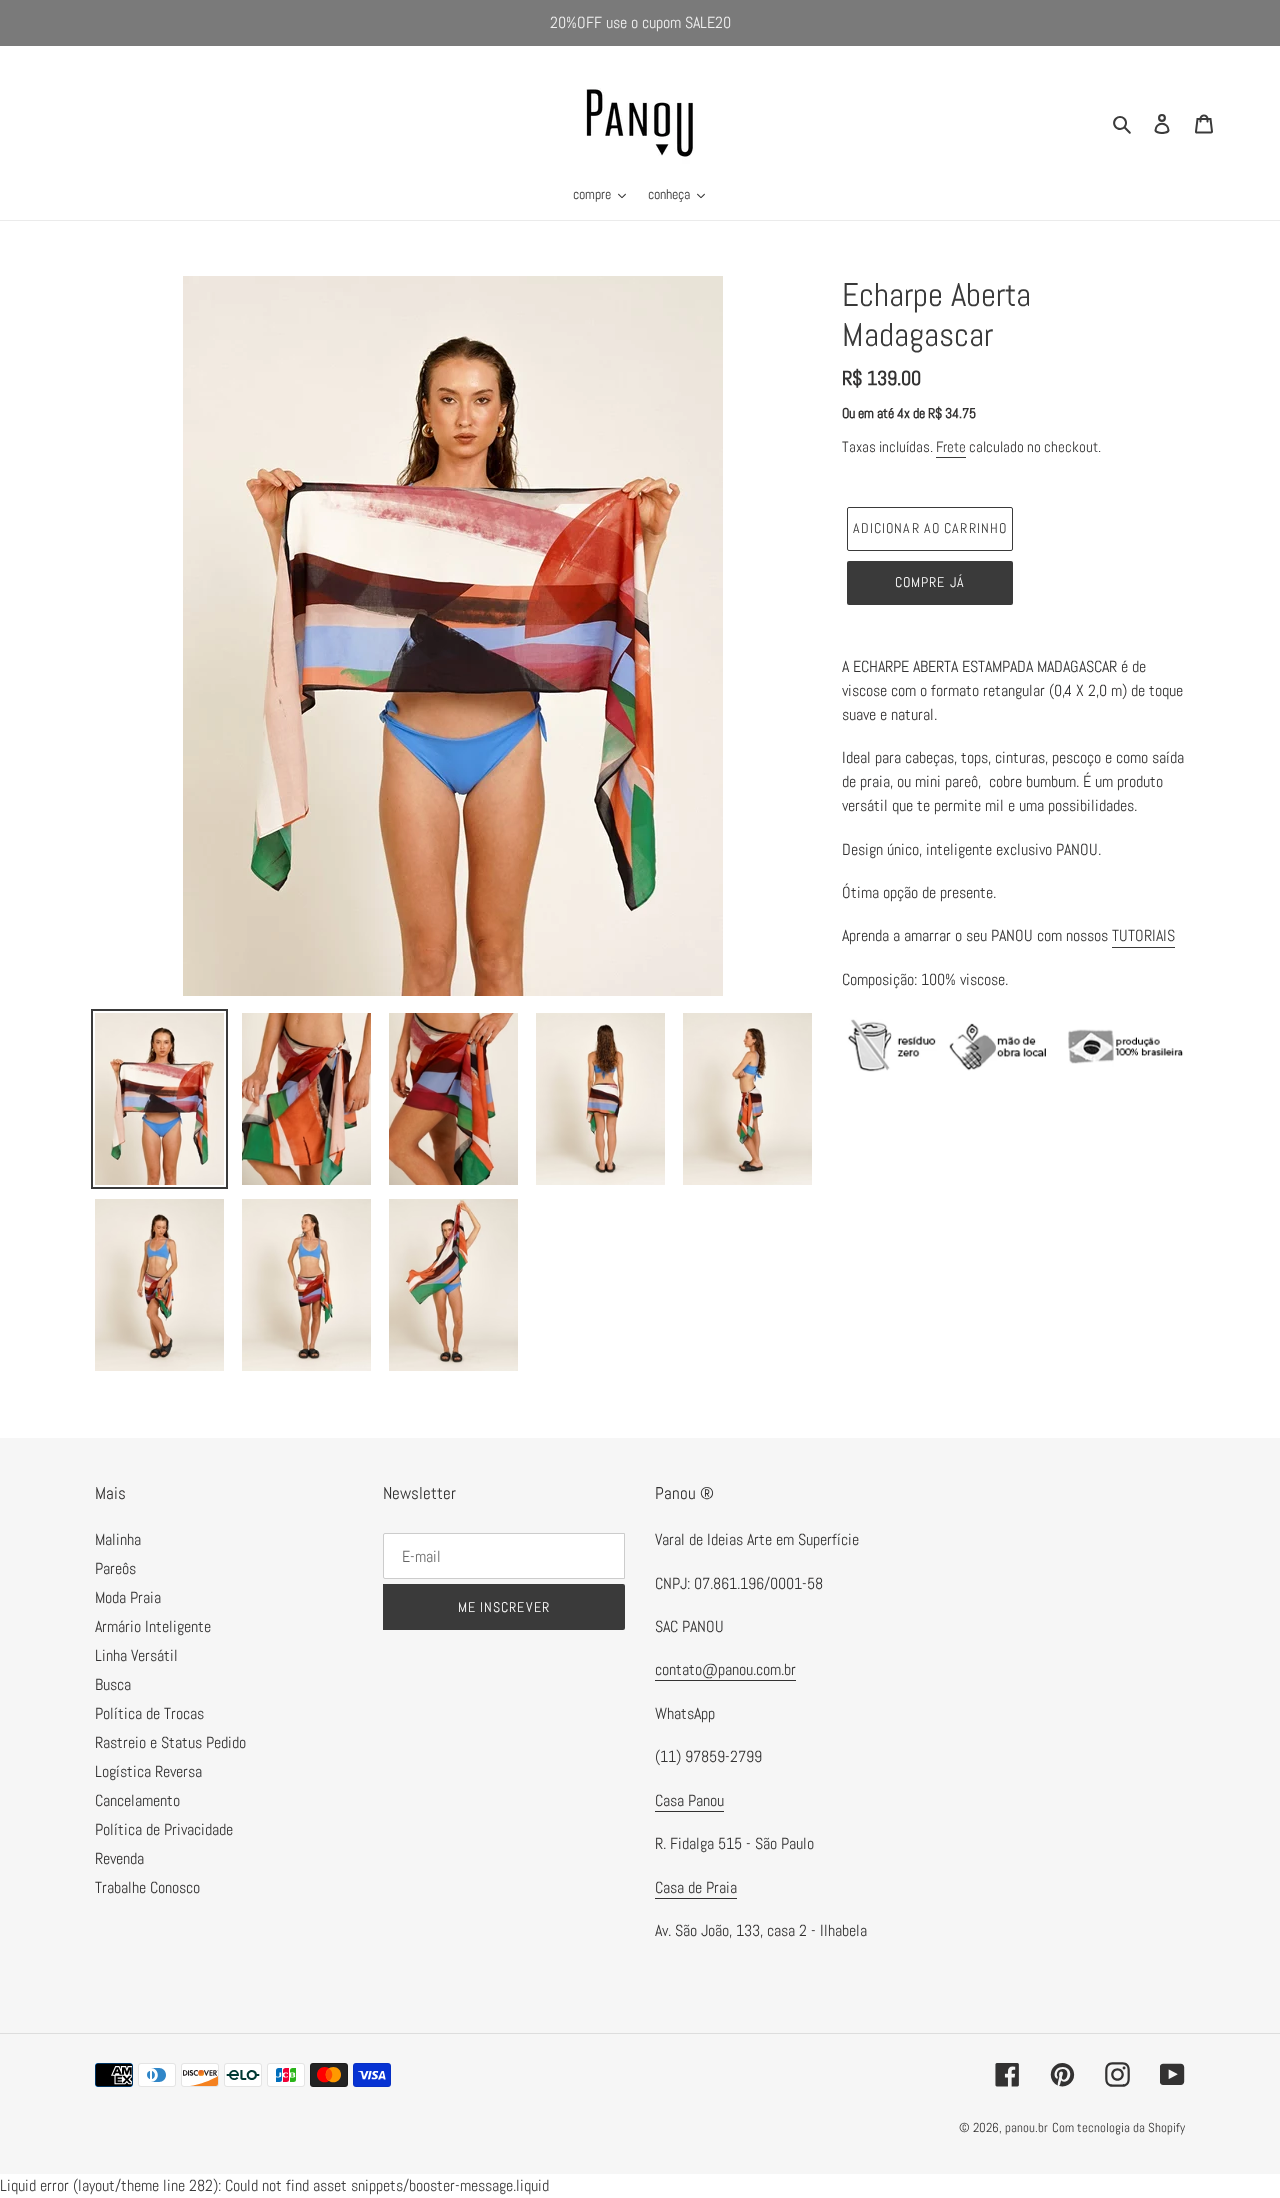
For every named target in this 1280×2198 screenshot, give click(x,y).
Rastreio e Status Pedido (170, 1742)
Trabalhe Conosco (147, 1887)
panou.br (1026, 2127)
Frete (951, 446)
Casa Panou (689, 1800)
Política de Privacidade (164, 1829)
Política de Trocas (149, 1713)
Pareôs (115, 1568)
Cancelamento (137, 1800)
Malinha (118, 1539)
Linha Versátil (136, 1655)
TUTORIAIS (1143, 935)
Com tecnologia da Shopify (1118, 2127)
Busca (113, 1684)
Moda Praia (128, 1597)
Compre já (930, 582)
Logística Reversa (148, 1771)
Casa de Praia (696, 1887)
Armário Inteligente (153, 1626)
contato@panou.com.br (725, 1669)
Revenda (119, 1858)
